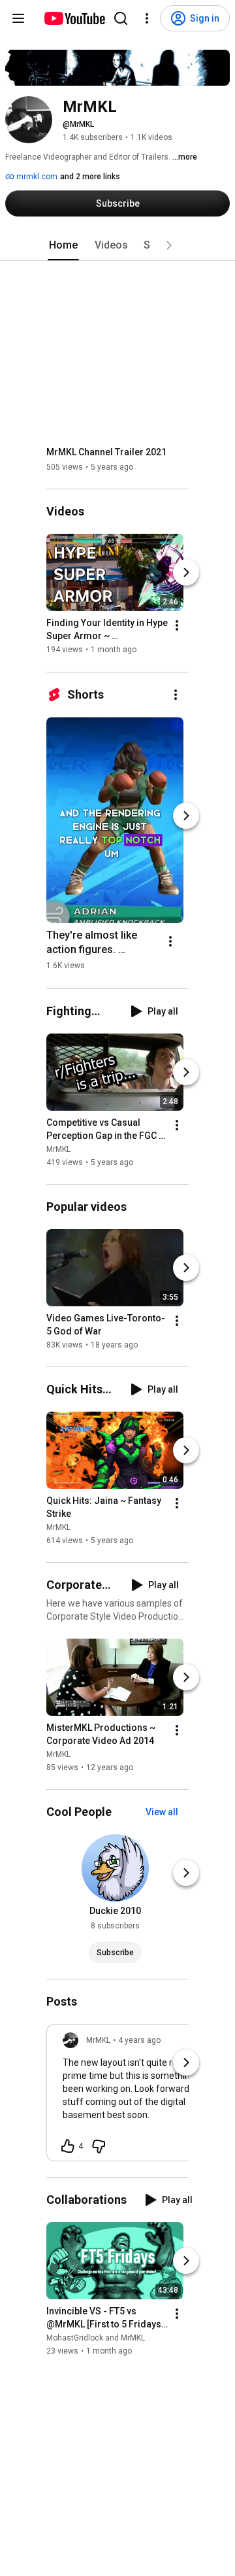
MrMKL (58, 1149)
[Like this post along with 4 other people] (68, 2146)
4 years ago (139, 2040)
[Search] (121, 18)
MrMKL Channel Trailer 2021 (106, 452)
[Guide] (18, 18)
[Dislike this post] (99, 2146)
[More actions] (177, 626)
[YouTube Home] (74, 18)
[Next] (186, 573)
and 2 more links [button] (90, 177)
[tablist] (117, 245)
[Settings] (147, 18)
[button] (169, 245)
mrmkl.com (36, 177)
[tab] (63, 245)
